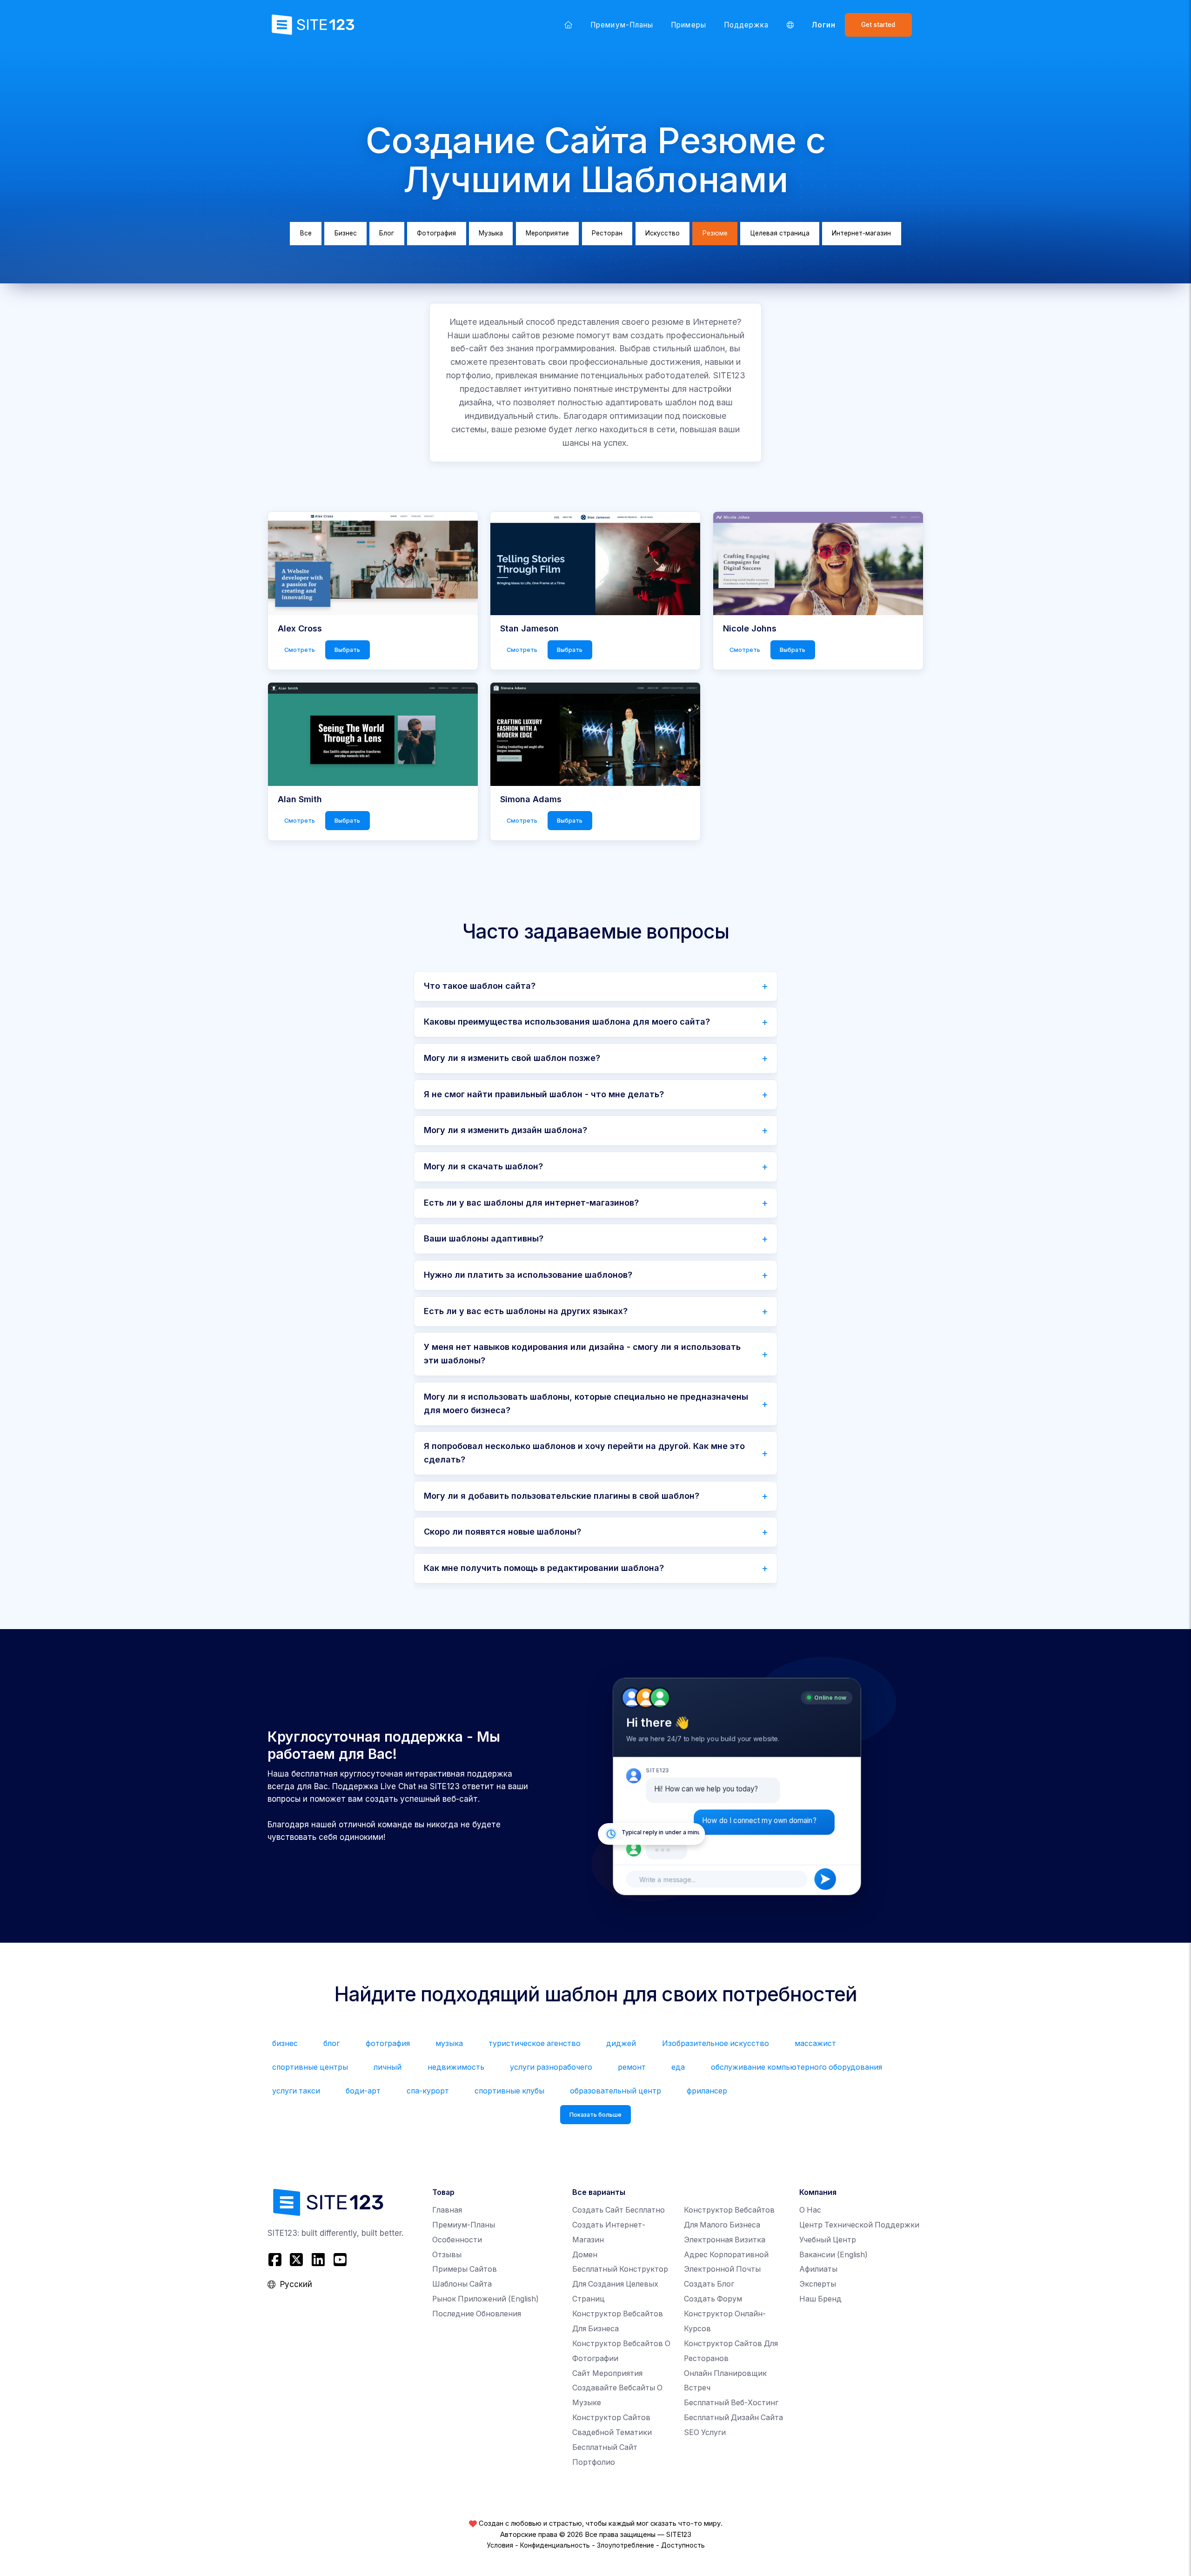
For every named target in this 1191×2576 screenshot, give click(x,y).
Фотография (436, 233)
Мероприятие (547, 233)
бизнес (285, 2043)
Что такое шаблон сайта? (480, 986)
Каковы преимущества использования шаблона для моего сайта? (567, 1022)
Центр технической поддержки (859, 2225)
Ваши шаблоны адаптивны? (484, 1238)
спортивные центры (310, 2067)
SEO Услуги (705, 2432)
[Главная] (569, 25)
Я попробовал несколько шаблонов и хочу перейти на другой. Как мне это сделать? (584, 1453)
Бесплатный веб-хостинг (731, 2403)
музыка (449, 2043)
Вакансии (833, 2255)
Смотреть (300, 650)
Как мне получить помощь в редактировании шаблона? (544, 1568)
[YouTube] (340, 2259)
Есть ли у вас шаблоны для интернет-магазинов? (531, 1203)
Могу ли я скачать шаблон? (483, 1166)
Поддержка (746, 25)
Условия (500, 2545)
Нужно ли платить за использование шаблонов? (528, 1275)
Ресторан (607, 233)
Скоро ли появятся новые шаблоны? (502, 1532)
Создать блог (709, 2284)
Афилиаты (818, 2269)
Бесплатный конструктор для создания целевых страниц (620, 2284)
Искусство (662, 233)
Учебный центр (828, 2240)
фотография (388, 2043)
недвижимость (456, 2067)
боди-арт (363, 2091)
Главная (447, 2210)
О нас (810, 2210)
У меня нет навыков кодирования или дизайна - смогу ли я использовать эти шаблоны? (582, 1354)
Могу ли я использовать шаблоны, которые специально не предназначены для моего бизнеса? (586, 1403)
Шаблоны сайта (462, 2284)
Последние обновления (477, 2314)
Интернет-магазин (861, 233)
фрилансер (707, 2091)
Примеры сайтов (465, 2269)
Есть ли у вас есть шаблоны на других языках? (526, 1311)
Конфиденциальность (555, 2545)
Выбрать (347, 650)
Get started (878, 25)
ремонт (632, 2067)
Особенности (457, 2240)
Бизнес (346, 233)
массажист (815, 2043)
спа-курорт (428, 2091)
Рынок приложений (485, 2299)
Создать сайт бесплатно (619, 2210)
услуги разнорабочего (551, 2067)
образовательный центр (616, 2091)
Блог (387, 233)
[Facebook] (276, 2259)
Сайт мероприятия (607, 2373)
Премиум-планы (622, 25)
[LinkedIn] (318, 2259)
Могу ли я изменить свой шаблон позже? (512, 1058)
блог (331, 2043)
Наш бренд (820, 2299)
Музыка (491, 233)
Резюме (715, 233)
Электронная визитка (725, 2240)
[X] (297, 2259)
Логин (824, 25)
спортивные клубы (509, 2091)
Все (306, 233)
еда (678, 2067)
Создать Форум (713, 2299)
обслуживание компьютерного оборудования (796, 2067)
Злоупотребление (626, 2545)
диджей (621, 2043)
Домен (585, 2255)
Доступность (683, 2545)
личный (388, 2067)
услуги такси (296, 2091)
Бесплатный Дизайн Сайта (733, 2418)
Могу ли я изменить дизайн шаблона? (505, 1130)
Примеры (688, 25)
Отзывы (447, 2255)
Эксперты (818, 2284)
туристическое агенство (535, 2043)
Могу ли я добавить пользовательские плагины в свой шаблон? (562, 1496)
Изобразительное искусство (716, 2043)
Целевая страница (780, 233)
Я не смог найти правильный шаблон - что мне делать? (544, 1094)
